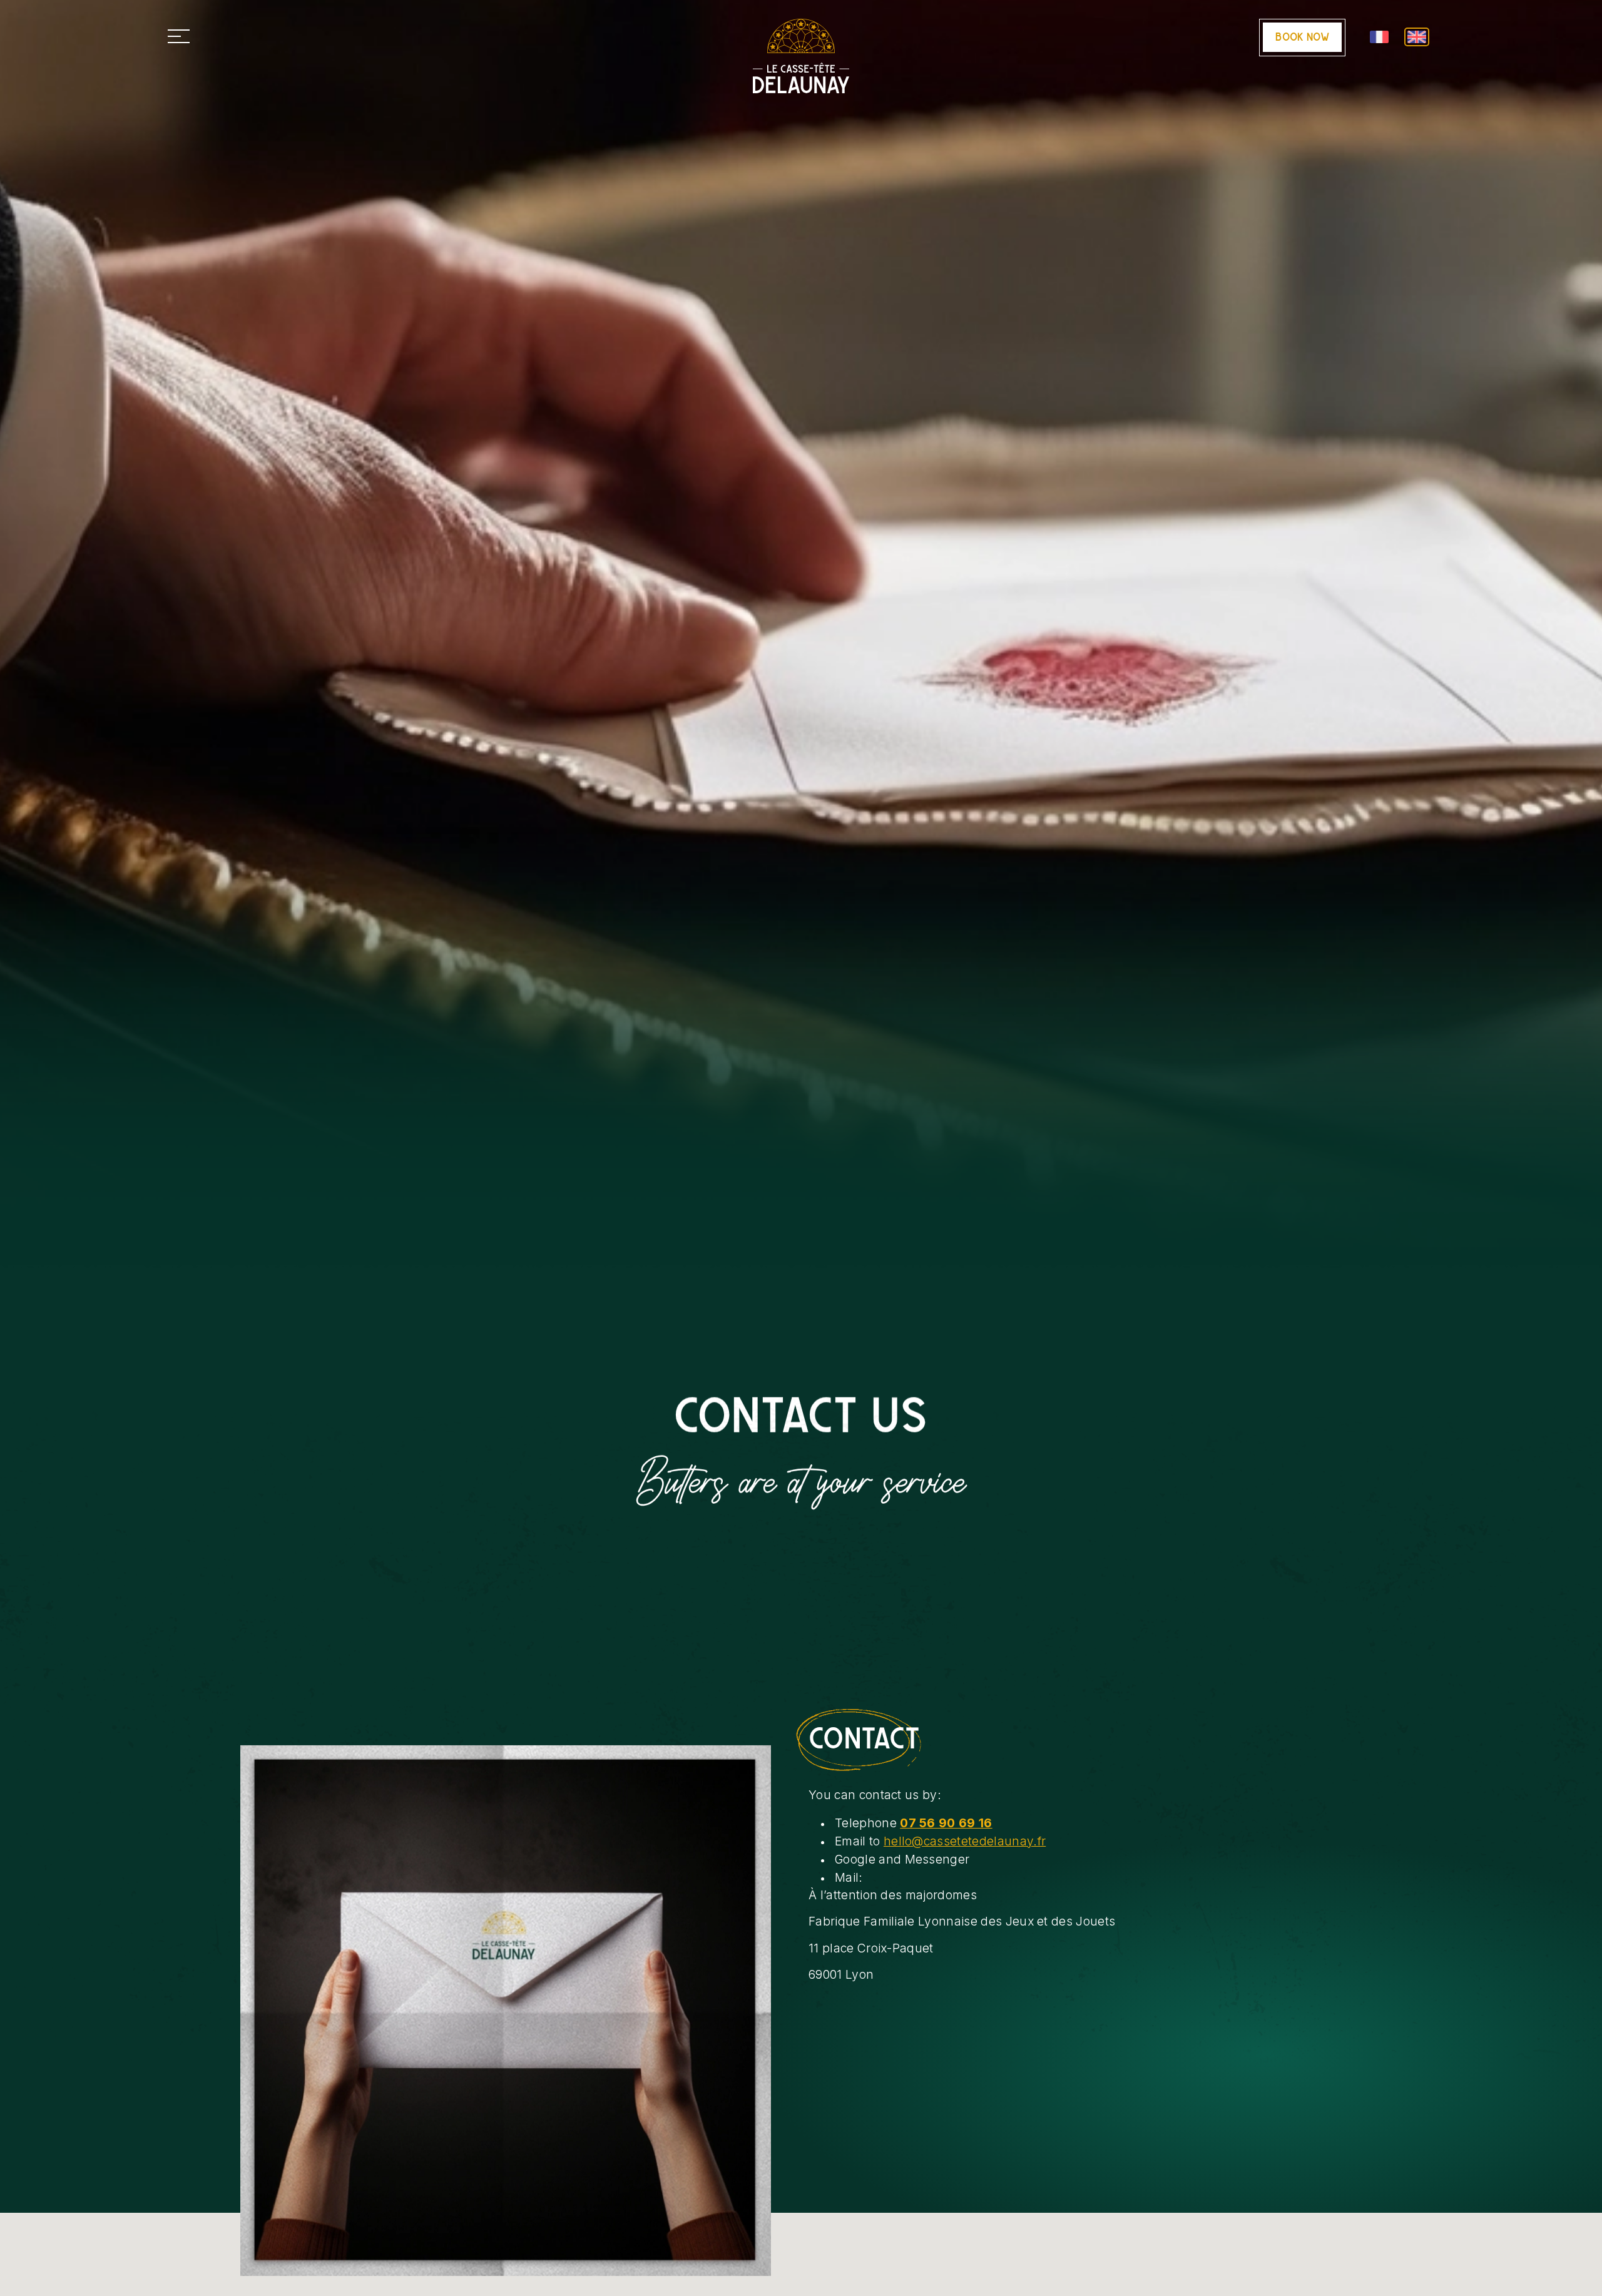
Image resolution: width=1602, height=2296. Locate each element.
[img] (506, 2011)
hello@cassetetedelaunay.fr (965, 1841)
